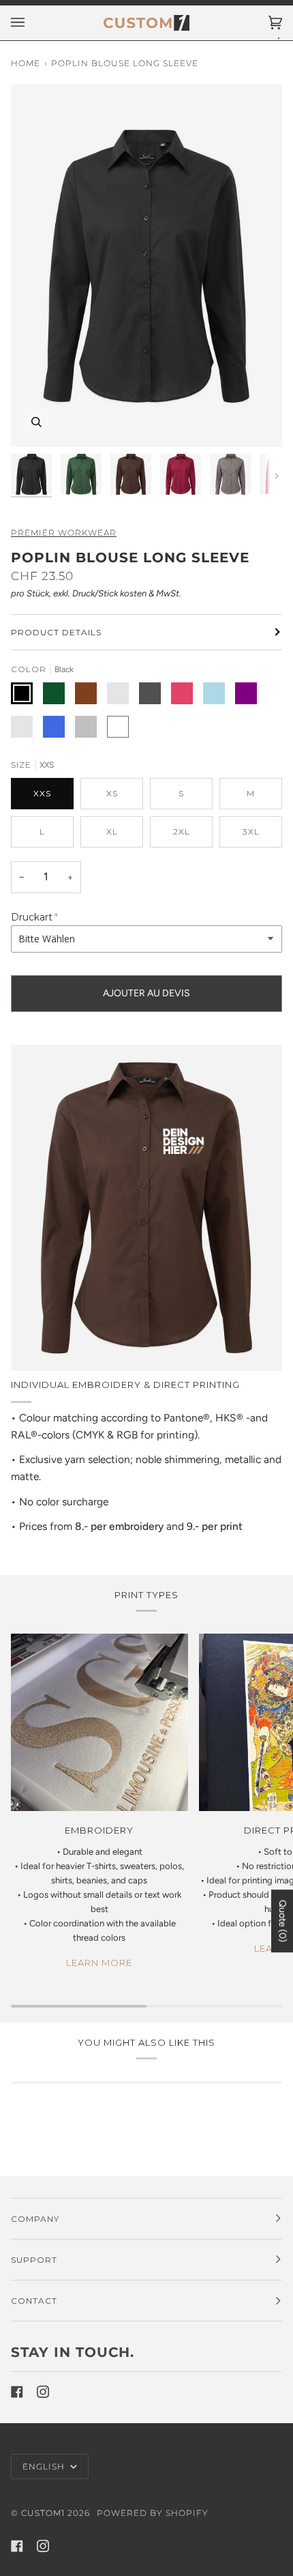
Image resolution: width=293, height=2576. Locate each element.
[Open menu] (31, 23)
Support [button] (34, 2260)
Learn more (99, 1963)
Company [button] (35, 2219)
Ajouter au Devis (146, 993)
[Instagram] (43, 2392)
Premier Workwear (64, 533)
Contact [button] (34, 2301)
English (45, 2466)
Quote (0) (282, 1921)
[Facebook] (17, 2392)
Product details (56, 632)
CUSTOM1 (43, 2513)
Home (26, 63)
